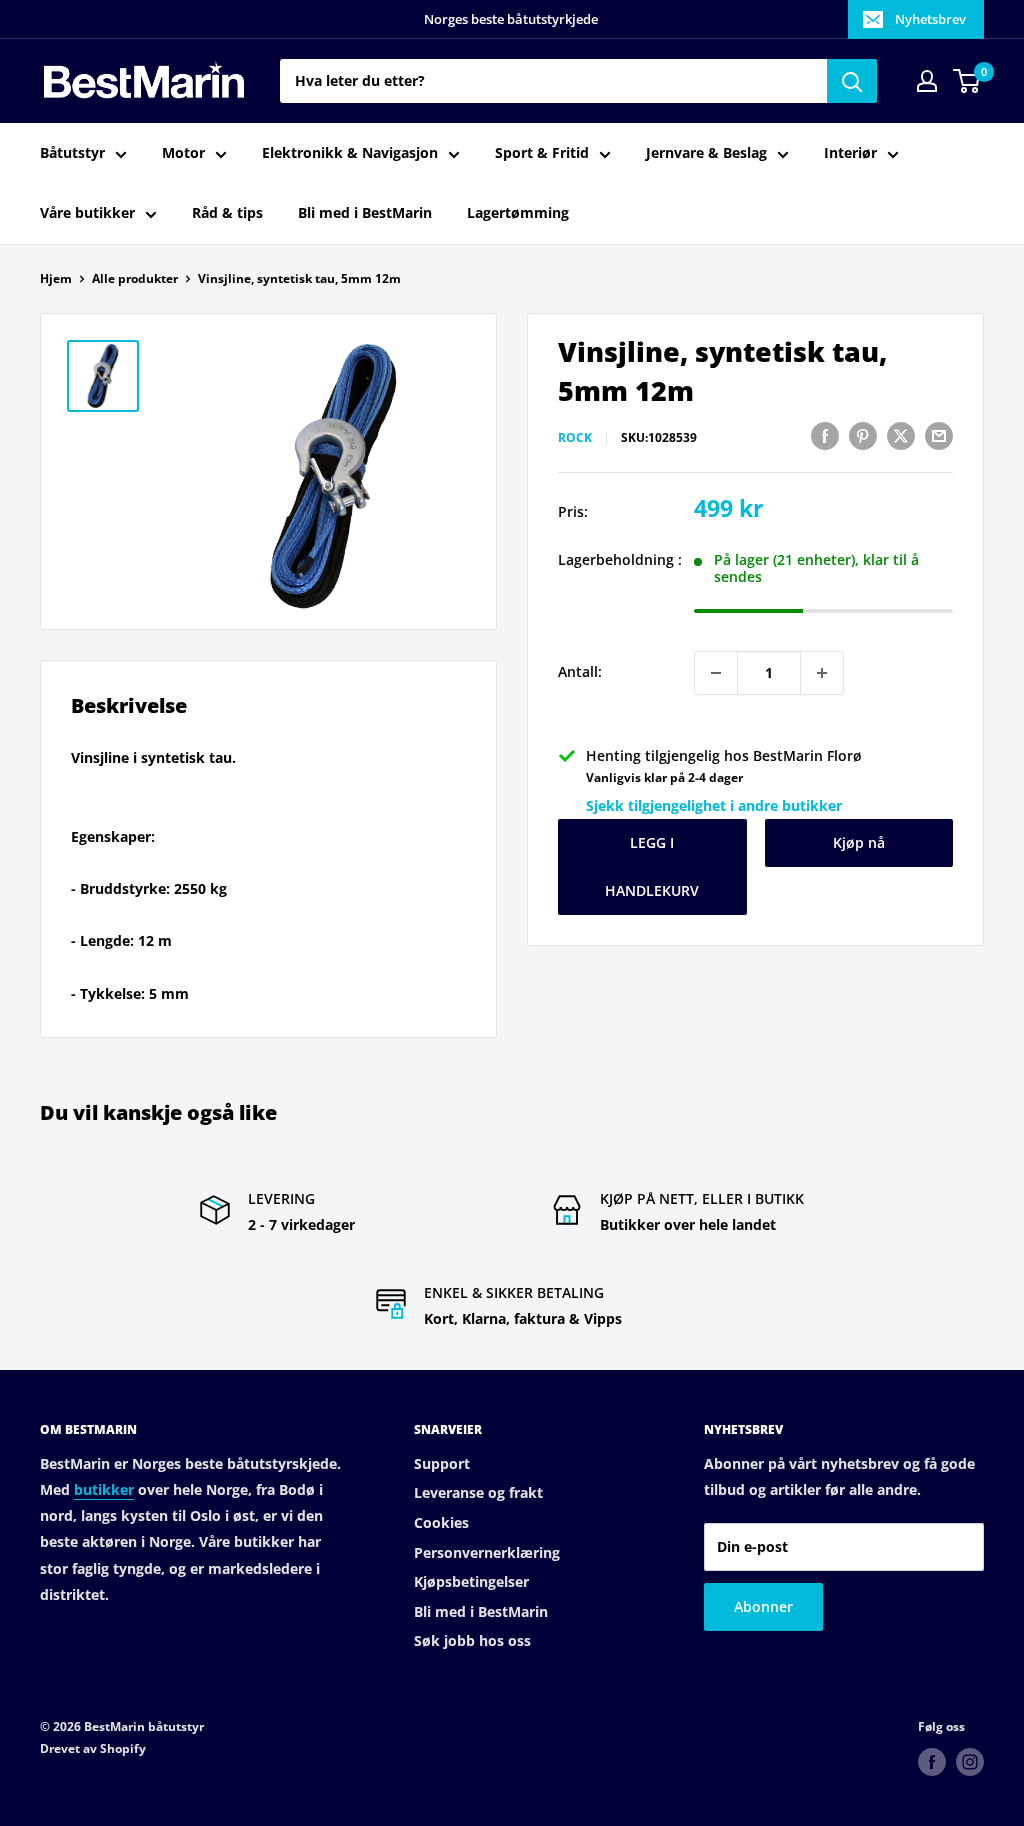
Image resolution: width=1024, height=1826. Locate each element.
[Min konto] (927, 81)
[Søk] (852, 81)
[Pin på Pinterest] (863, 435)
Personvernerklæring (487, 1552)
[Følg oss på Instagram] (970, 1762)
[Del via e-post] (939, 435)
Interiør (850, 152)
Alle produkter (135, 278)
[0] (967, 81)
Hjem (56, 278)
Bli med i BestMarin (365, 212)
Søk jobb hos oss (472, 1640)
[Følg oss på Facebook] (932, 1762)
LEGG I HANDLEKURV (652, 866)
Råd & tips (227, 212)
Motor (183, 152)
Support (442, 1463)
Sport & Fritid (542, 152)
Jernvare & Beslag (706, 152)
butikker (104, 1489)
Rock (575, 437)
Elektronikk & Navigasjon (350, 152)
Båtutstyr (72, 152)
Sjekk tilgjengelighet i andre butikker (714, 805)
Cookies (441, 1522)
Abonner (763, 1606)
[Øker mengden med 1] (822, 673)
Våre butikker (87, 212)
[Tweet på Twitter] (901, 435)
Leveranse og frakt (478, 1492)
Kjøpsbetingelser (471, 1581)
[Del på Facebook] (825, 435)
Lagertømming (518, 212)
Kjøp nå (859, 842)
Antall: (580, 671)
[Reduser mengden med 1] (716, 673)
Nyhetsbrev (930, 19)
